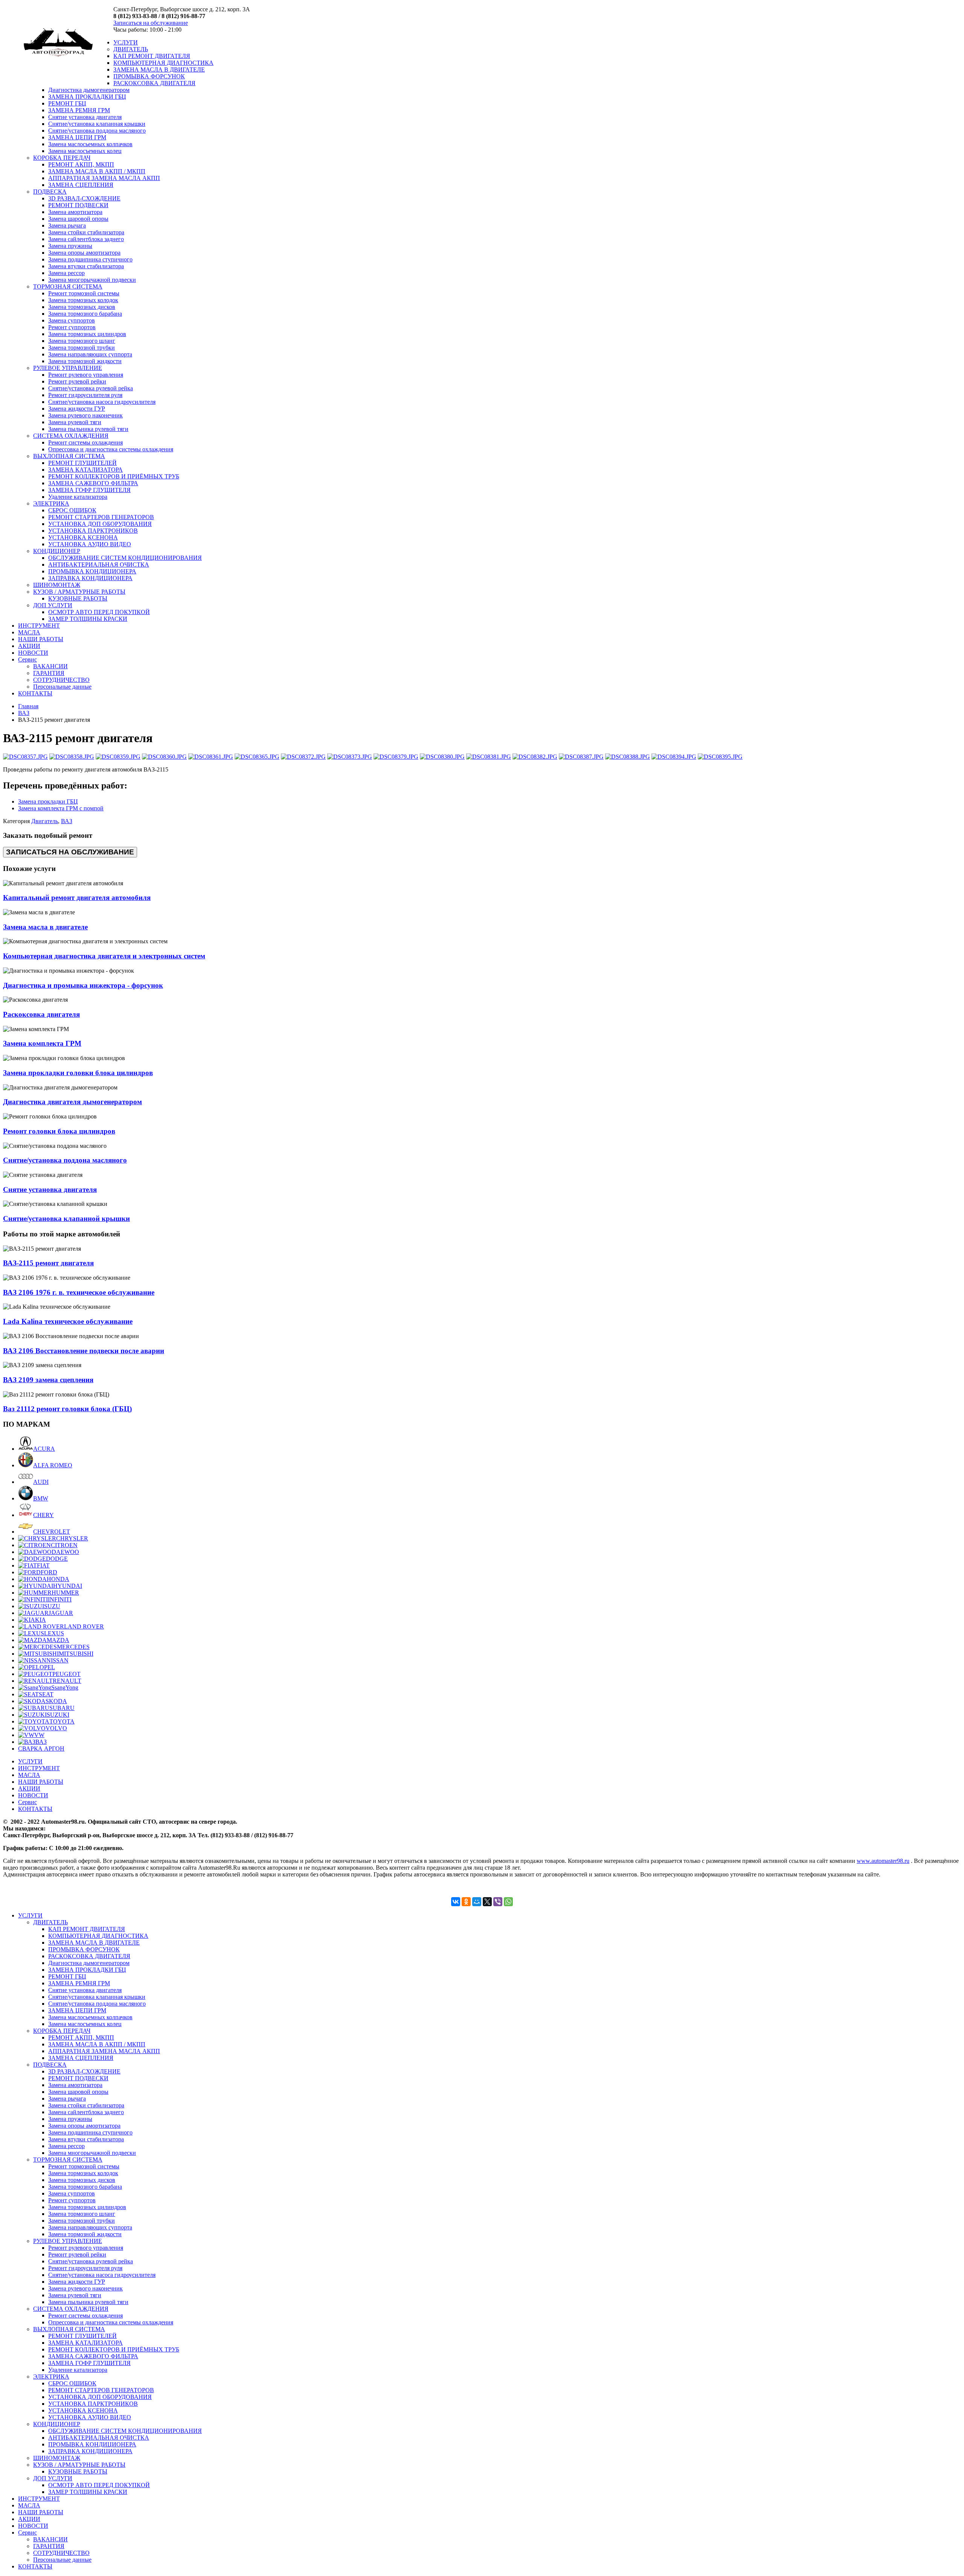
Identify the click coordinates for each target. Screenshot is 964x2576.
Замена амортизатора (75, 212)
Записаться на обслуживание (151, 23)
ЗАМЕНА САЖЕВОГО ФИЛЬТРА (93, 483)
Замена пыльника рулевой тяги (88, 429)
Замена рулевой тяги (75, 422)
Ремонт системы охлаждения (85, 442)
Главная (28, 706)
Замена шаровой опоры (78, 219)
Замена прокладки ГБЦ (48, 801)
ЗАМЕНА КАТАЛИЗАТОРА (85, 470)
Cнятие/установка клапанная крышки (97, 124)
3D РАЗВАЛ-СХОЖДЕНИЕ (84, 198)
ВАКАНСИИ (50, 666)
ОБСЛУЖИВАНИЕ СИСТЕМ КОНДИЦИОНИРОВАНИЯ (125, 558)
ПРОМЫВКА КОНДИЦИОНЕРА (92, 571)
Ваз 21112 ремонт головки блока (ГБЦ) (67, 1409)
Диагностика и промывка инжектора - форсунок (83, 985)
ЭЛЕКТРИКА (51, 503)
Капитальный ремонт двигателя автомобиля (77, 898)
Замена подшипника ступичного (90, 259)
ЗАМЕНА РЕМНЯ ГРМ (79, 110)
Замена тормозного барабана (85, 314)
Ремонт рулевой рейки (77, 381)
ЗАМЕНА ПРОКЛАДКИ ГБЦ (87, 97)
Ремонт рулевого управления (86, 375)
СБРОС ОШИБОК (72, 510)
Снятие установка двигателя (85, 117)
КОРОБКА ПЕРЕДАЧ (62, 158)
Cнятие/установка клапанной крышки (66, 1218)
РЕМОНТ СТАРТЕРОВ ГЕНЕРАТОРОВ (101, 517)
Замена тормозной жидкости (85, 361)
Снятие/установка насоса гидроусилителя (102, 402)
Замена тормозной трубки (82, 348)
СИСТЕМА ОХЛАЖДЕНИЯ (71, 436)
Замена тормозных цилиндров (87, 334)
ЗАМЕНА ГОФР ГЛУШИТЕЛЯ (89, 490)
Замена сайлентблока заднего (86, 239)
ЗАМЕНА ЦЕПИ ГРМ (77, 137)
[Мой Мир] (477, 1902)
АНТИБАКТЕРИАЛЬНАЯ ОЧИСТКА (99, 565)
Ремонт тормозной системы (84, 293)
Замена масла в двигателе (45, 927)
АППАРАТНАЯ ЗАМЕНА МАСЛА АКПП (104, 178)
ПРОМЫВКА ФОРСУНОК (149, 76)
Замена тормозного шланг (82, 341)
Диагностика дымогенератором (89, 90)
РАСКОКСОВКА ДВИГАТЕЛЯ (154, 83)
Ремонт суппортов (72, 327)
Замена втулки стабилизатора (86, 266)
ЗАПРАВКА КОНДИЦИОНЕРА (90, 578)
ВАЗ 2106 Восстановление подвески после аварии (84, 1351)
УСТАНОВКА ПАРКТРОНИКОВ (93, 531)
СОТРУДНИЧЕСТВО (61, 680)
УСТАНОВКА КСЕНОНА (83, 537)
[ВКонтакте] (456, 1902)
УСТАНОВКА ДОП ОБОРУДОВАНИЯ (100, 524)
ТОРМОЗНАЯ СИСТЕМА (68, 286)
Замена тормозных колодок (83, 300)
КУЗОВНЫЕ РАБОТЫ (78, 598)
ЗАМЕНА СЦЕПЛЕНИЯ (81, 185)
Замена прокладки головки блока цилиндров (78, 1073)
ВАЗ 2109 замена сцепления (48, 1380)
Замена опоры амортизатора (84, 253)
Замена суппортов (72, 320)
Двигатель (45, 821)
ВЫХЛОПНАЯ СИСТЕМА (69, 456)
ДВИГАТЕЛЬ (131, 49)
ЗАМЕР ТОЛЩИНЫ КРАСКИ (88, 619)
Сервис (27, 659)
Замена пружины (70, 246)
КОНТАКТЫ (35, 693)
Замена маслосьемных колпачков (90, 144)
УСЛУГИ (126, 42)
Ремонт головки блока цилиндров (59, 1131)
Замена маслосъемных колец (85, 151)
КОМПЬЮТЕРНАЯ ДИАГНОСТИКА (163, 63)
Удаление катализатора (78, 497)
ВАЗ (24, 713)
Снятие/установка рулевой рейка (91, 388)
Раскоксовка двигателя (41, 1014)
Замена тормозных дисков (82, 307)
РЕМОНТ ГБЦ (67, 103)
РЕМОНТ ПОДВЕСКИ (78, 205)
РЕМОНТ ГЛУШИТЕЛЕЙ (82, 463)
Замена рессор (66, 273)
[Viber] (498, 1902)
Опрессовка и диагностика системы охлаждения (111, 449)
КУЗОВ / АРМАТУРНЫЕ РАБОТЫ (79, 592)
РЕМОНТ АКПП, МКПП (81, 164)
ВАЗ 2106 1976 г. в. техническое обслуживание (79, 1292)
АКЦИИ (29, 646)
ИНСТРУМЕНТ (39, 626)
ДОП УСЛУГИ (53, 605)
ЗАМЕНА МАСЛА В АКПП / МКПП (97, 171)
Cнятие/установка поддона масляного (97, 131)
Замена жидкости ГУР (77, 409)
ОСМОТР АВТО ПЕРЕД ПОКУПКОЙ (99, 612)
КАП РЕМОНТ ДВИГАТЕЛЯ (152, 56)
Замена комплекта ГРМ (42, 1043)
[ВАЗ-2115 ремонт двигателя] (25, 757)
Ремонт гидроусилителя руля (85, 395)
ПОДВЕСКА (50, 192)
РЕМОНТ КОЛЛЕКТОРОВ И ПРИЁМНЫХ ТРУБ (114, 476)
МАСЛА (29, 632)
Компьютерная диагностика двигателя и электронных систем (104, 956)
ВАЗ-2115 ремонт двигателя (48, 1263)
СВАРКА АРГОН (41, 1749)
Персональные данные (62, 687)
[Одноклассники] (466, 1902)
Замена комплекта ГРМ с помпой (61, 808)
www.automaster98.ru (883, 1861)
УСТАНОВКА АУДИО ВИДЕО (90, 544)
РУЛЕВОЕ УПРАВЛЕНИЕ (68, 368)
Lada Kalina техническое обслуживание (68, 1321)
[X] (487, 1902)
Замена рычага (67, 225)
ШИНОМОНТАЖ (57, 585)
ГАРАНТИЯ (49, 673)
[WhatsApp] (508, 1902)
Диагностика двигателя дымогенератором (72, 1102)
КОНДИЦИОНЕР (57, 551)
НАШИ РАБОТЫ (41, 639)
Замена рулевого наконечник (85, 415)
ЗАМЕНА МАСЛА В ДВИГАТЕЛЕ (159, 70)
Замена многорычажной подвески (92, 280)
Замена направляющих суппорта (90, 354)
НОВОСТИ (33, 653)
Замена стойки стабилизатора (86, 232)
